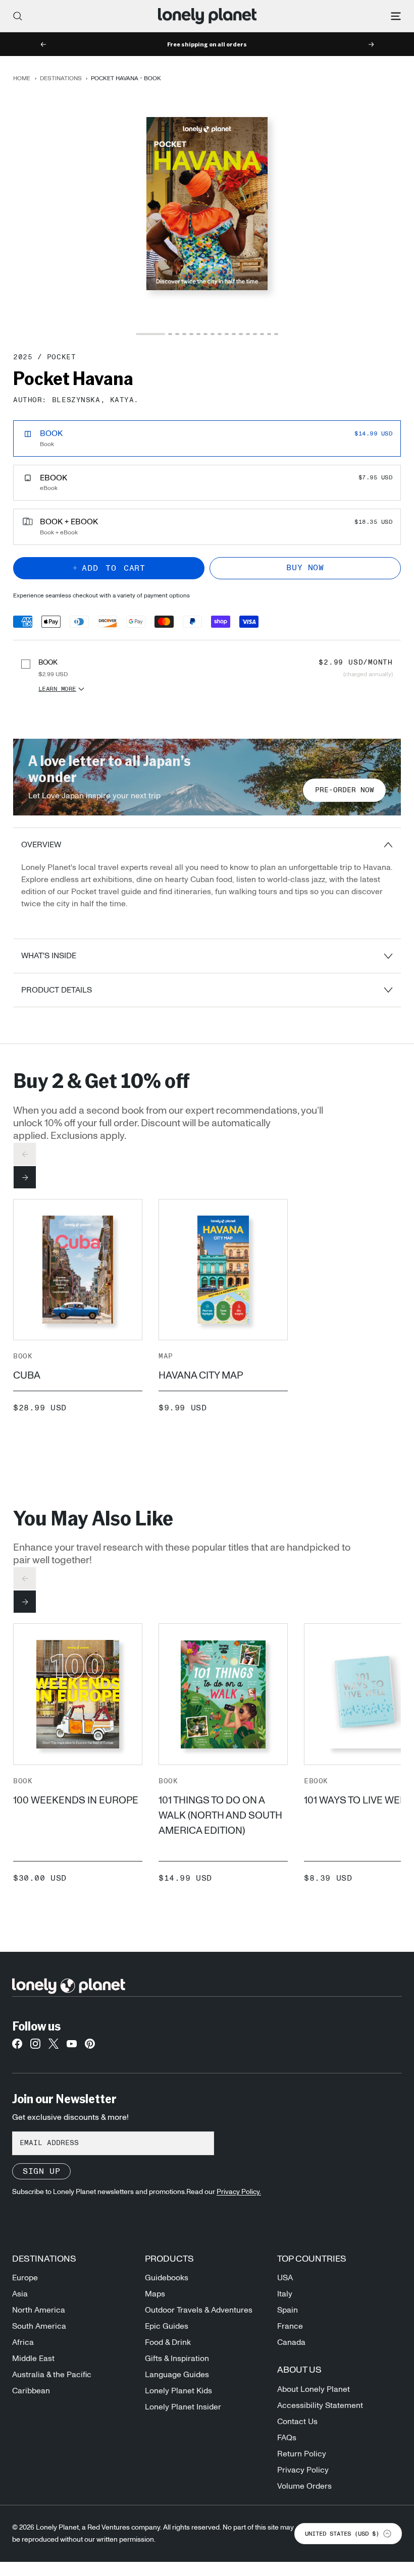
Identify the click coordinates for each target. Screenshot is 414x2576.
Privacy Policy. (239, 2192)
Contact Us (297, 2422)
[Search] (18, 16)
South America (39, 2326)
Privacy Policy (303, 2470)
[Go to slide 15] (262, 334)
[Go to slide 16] (269, 334)
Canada (291, 2342)
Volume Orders (304, 2486)
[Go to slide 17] (276, 334)
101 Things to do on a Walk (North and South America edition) (220, 1816)
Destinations (61, 78)
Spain (288, 2310)
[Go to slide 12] (241, 334)
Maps (155, 2294)
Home (22, 78)
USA (285, 2278)
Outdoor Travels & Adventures (199, 2310)
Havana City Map (201, 1376)
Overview (41, 845)
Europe (25, 2278)
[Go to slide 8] (213, 334)
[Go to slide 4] (184, 334)
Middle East (33, 2359)
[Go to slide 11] (234, 334)
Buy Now (305, 568)
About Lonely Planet (314, 2389)
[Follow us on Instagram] (35, 2047)
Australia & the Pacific (52, 2375)
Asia (20, 2294)
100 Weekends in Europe (76, 1800)
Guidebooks (167, 2278)
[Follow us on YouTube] (72, 2047)
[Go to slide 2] (170, 334)
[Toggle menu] (396, 16)
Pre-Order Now (345, 790)
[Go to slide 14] (255, 334)
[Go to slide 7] (205, 334)
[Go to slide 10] (227, 334)
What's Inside (49, 956)
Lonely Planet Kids (178, 2391)
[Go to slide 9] (220, 334)
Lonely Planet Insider (183, 2407)
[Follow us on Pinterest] (90, 2047)
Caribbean (31, 2391)
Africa (23, 2342)
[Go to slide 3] (177, 334)
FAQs (287, 2438)
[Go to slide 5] (191, 334)
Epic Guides (167, 2326)
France (290, 2326)
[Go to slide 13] (248, 334)
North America (39, 2310)
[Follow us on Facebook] (17, 2047)
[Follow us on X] (54, 2047)
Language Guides (177, 2375)
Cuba (27, 1376)
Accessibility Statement (320, 2405)
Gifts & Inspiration (177, 2359)
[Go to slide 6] (198, 334)
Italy (285, 2294)
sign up (41, 2171)
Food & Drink (168, 2342)
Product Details (57, 990)
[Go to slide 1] (150, 334)
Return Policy (302, 2454)
